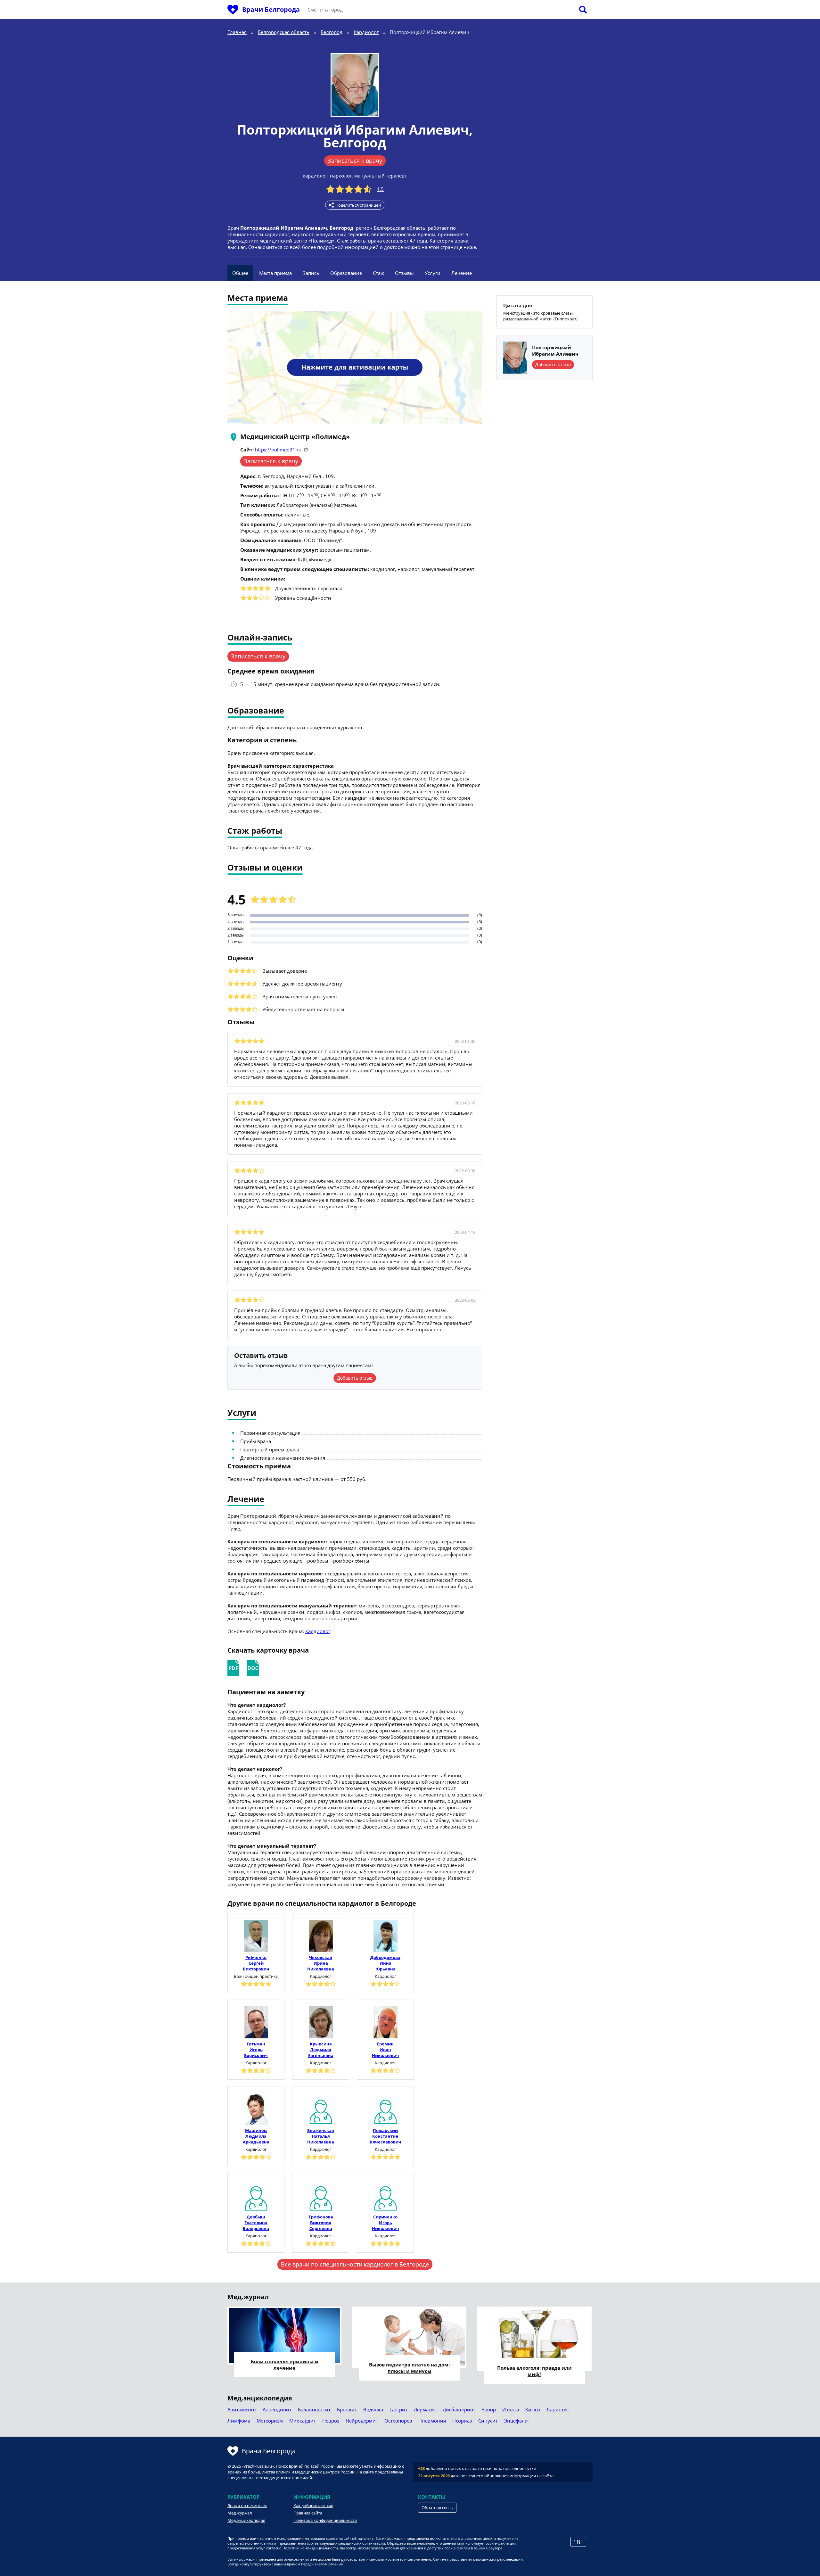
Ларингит (558, 2409)
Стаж (378, 273)
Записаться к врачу (355, 161)
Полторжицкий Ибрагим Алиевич (353, 130)
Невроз (331, 2421)
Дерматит (425, 2409)
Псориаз (462, 2421)
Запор (489, 2409)
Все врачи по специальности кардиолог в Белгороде (355, 2264)
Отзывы (404, 273)
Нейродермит (362, 2421)
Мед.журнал (240, 2513)
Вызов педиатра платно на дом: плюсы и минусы (409, 2368)
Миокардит (303, 2421)
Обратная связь (437, 2507)
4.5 (380, 189)
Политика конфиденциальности (325, 2520)
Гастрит (398, 2409)
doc (253, 1668)
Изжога (511, 2409)
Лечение (462, 273)
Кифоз (533, 2409)
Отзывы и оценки (265, 868)
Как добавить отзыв (313, 2506)
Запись (311, 273)
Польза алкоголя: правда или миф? (534, 2371)
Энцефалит (517, 2421)
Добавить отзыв (355, 1378)
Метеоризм (270, 2421)
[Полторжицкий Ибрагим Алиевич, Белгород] (355, 85)
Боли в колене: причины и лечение (285, 2365)
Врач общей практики (256, 1976)
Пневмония (432, 2421)
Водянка (373, 2409)
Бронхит (347, 2409)
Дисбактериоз (459, 2409)
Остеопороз (398, 2421)
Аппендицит (277, 2409)
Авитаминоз (242, 2409)
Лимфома (239, 2421)
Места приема (275, 273)
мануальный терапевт (381, 176)
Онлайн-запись (260, 638)
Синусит (488, 2421)
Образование (346, 273)
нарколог (341, 176)
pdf (233, 1668)
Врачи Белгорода (271, 9)
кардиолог (315, 176)
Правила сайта (308, 2513)
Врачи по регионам (247, 2506)
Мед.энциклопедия (246, 2520)
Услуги (433, 273)
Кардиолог (318, 1631)
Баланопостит (314, 2409)
